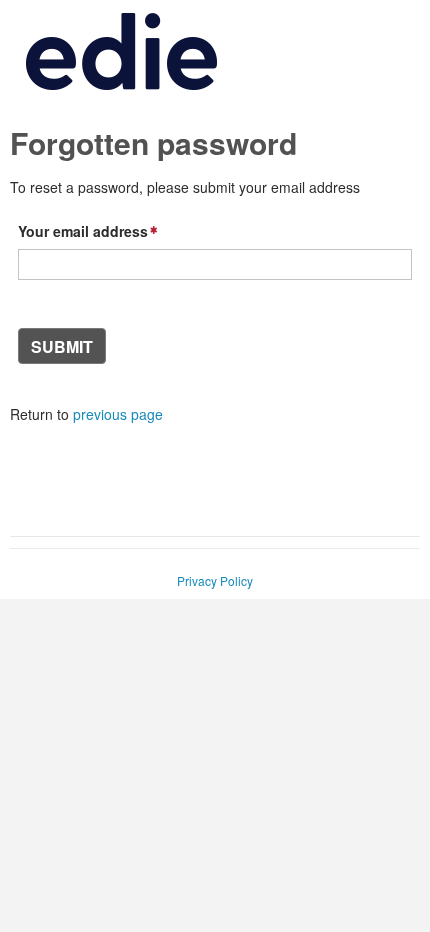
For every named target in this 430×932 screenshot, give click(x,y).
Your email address (83, 231)
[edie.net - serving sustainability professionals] (121, 88)
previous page (118, 414)
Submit (62, 346)
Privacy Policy (215, 580)
